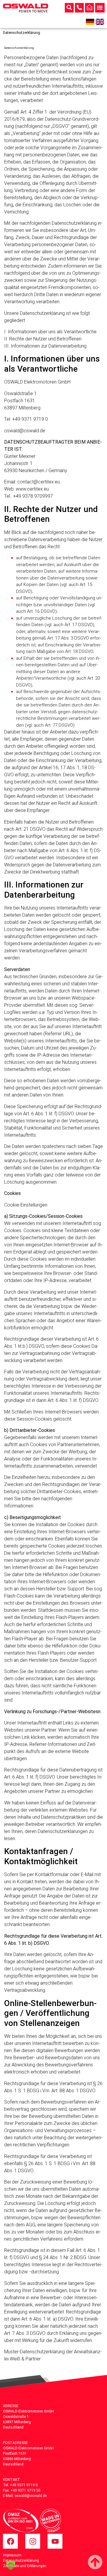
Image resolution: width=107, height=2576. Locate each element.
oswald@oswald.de (31, 2496)
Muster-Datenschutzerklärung (34, 2352)
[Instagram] (33, 2541)
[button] (100, 8)
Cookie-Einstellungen (26, 1205)
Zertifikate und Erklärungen (25, 2566)
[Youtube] (55, 2541)
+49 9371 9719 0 (24, 2485)
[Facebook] (10, 2541)
